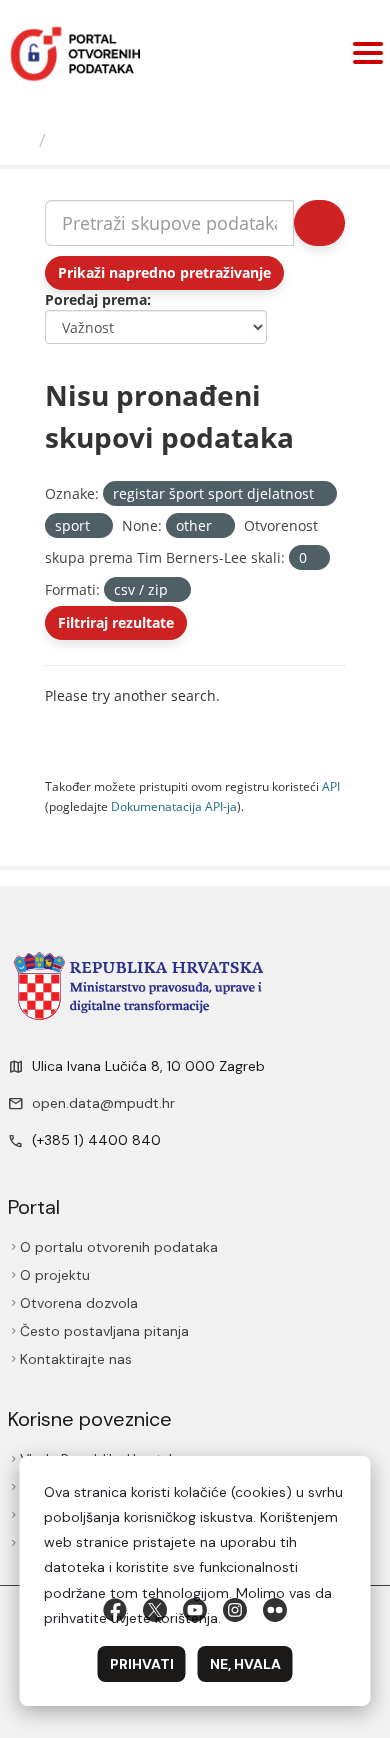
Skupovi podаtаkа (139, 140)
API (331, 786)
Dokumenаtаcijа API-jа (174, 806)
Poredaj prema (96, 299)
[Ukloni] (322, 494)
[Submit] (318, 223)
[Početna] (23, 140)
